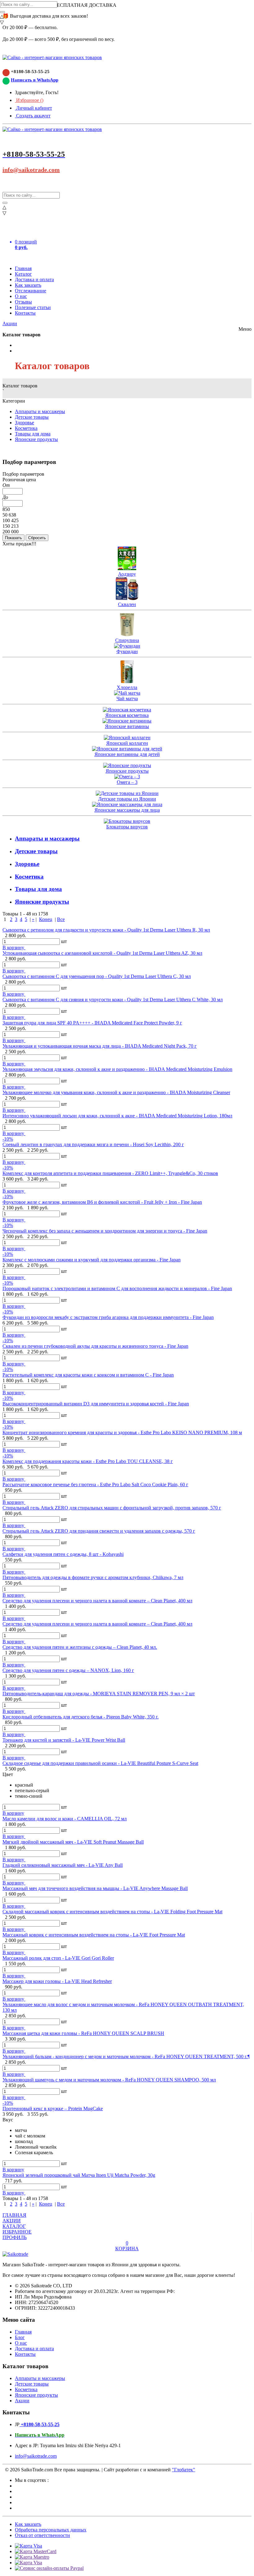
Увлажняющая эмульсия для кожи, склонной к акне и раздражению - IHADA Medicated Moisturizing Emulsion (117, 1069)
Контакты (25, 313)
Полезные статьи (33, 307)
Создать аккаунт (33, 116)
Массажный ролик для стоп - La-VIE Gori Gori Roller (58, 1958)
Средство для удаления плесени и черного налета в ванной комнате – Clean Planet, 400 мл (97, 1601)
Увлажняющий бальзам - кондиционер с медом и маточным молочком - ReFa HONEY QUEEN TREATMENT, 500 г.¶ (126, 2056)
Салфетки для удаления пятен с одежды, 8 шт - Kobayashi (63, 1554)
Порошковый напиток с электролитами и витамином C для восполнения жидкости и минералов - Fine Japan (117, 1288)
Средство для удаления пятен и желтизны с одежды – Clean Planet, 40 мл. (80, 1647)
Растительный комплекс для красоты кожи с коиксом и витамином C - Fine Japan (88, 1375)
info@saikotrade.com (31, 170)
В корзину (14, 947)
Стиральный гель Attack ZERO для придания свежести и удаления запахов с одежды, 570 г (99, 1531)
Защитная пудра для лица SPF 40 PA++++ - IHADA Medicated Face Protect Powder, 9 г (92, 1023)
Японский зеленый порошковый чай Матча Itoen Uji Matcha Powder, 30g (79, 2175)
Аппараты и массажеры (40, 411)
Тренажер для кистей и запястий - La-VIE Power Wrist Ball (64, 1740)
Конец (46, 919)
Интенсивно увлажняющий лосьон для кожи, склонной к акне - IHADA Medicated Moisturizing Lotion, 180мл (117, 1116)
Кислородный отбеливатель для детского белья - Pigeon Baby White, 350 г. (81, 1717)
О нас (21, 296)
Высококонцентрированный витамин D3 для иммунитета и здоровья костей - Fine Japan (96, 1404)
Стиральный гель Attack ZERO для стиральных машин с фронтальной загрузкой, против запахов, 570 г (112, 1508)
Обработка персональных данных (51, 2530)
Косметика (26, 428)
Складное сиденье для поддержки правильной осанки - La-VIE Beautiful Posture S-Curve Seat (100, 1763)
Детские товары (32, 417)
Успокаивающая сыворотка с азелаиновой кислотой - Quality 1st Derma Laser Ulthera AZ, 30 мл (102, 953)
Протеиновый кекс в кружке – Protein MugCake (53, 2109)
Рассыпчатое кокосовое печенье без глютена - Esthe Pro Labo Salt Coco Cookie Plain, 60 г (95, 1484)
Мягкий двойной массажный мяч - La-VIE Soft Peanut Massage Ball (73, 1842)
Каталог (23, 274)
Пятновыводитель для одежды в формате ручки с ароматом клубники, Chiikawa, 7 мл (93, 1577)
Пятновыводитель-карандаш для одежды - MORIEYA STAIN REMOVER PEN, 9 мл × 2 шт (99, 1694)
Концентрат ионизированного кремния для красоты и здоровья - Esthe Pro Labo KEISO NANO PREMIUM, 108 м (122, 1432)
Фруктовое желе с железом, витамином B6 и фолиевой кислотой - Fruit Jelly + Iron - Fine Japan (102, 1202)
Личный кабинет (33, 108)
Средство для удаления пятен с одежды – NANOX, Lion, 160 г (68, 1670)
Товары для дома (33, 434)
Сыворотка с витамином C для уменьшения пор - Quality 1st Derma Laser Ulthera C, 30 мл (97, 976)
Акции (10, 323)
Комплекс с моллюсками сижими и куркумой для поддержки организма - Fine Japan (92, 1260)
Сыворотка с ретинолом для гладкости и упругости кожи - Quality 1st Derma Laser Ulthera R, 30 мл (106, 930)
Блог (20, 2337)
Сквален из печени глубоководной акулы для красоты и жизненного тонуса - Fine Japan (95, 1346)
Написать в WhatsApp (35, 80)
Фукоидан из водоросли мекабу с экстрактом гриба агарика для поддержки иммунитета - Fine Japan (108, 1317)
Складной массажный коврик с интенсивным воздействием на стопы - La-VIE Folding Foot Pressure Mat (112, 1912)
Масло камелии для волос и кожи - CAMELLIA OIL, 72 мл (65, 1819)
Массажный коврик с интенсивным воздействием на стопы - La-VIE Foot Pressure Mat (94, 1935)
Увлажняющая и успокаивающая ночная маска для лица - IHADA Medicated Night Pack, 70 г (100, 1046)
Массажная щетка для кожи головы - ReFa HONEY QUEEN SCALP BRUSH (83, 2033)
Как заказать (28, 285)
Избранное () (29, 100)
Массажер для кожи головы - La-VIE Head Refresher (57, 1981)
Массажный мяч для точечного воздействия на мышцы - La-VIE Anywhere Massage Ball (95, 1888)
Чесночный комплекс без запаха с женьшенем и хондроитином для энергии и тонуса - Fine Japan (105, 1231)
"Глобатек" (184, 2470)
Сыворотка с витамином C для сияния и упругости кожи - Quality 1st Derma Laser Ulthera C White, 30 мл (113, 1000)
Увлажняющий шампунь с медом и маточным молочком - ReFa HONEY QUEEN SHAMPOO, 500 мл (109, 2080)
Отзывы (23, 302)
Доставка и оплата (34, 279)
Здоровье (24, 423)
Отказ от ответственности (42, 2535)
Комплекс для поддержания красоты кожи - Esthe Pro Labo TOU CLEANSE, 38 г (88, 1461)
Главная (23, 268)
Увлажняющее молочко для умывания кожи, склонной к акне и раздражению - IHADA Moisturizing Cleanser (116, 1092)
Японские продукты (36, 439)
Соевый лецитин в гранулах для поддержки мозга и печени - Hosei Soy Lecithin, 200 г (93, 1144)
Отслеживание (31, 291)
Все (61, 919)
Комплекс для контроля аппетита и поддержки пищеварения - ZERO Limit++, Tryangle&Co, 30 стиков (110, 1173)
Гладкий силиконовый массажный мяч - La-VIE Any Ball (63, 1865)
